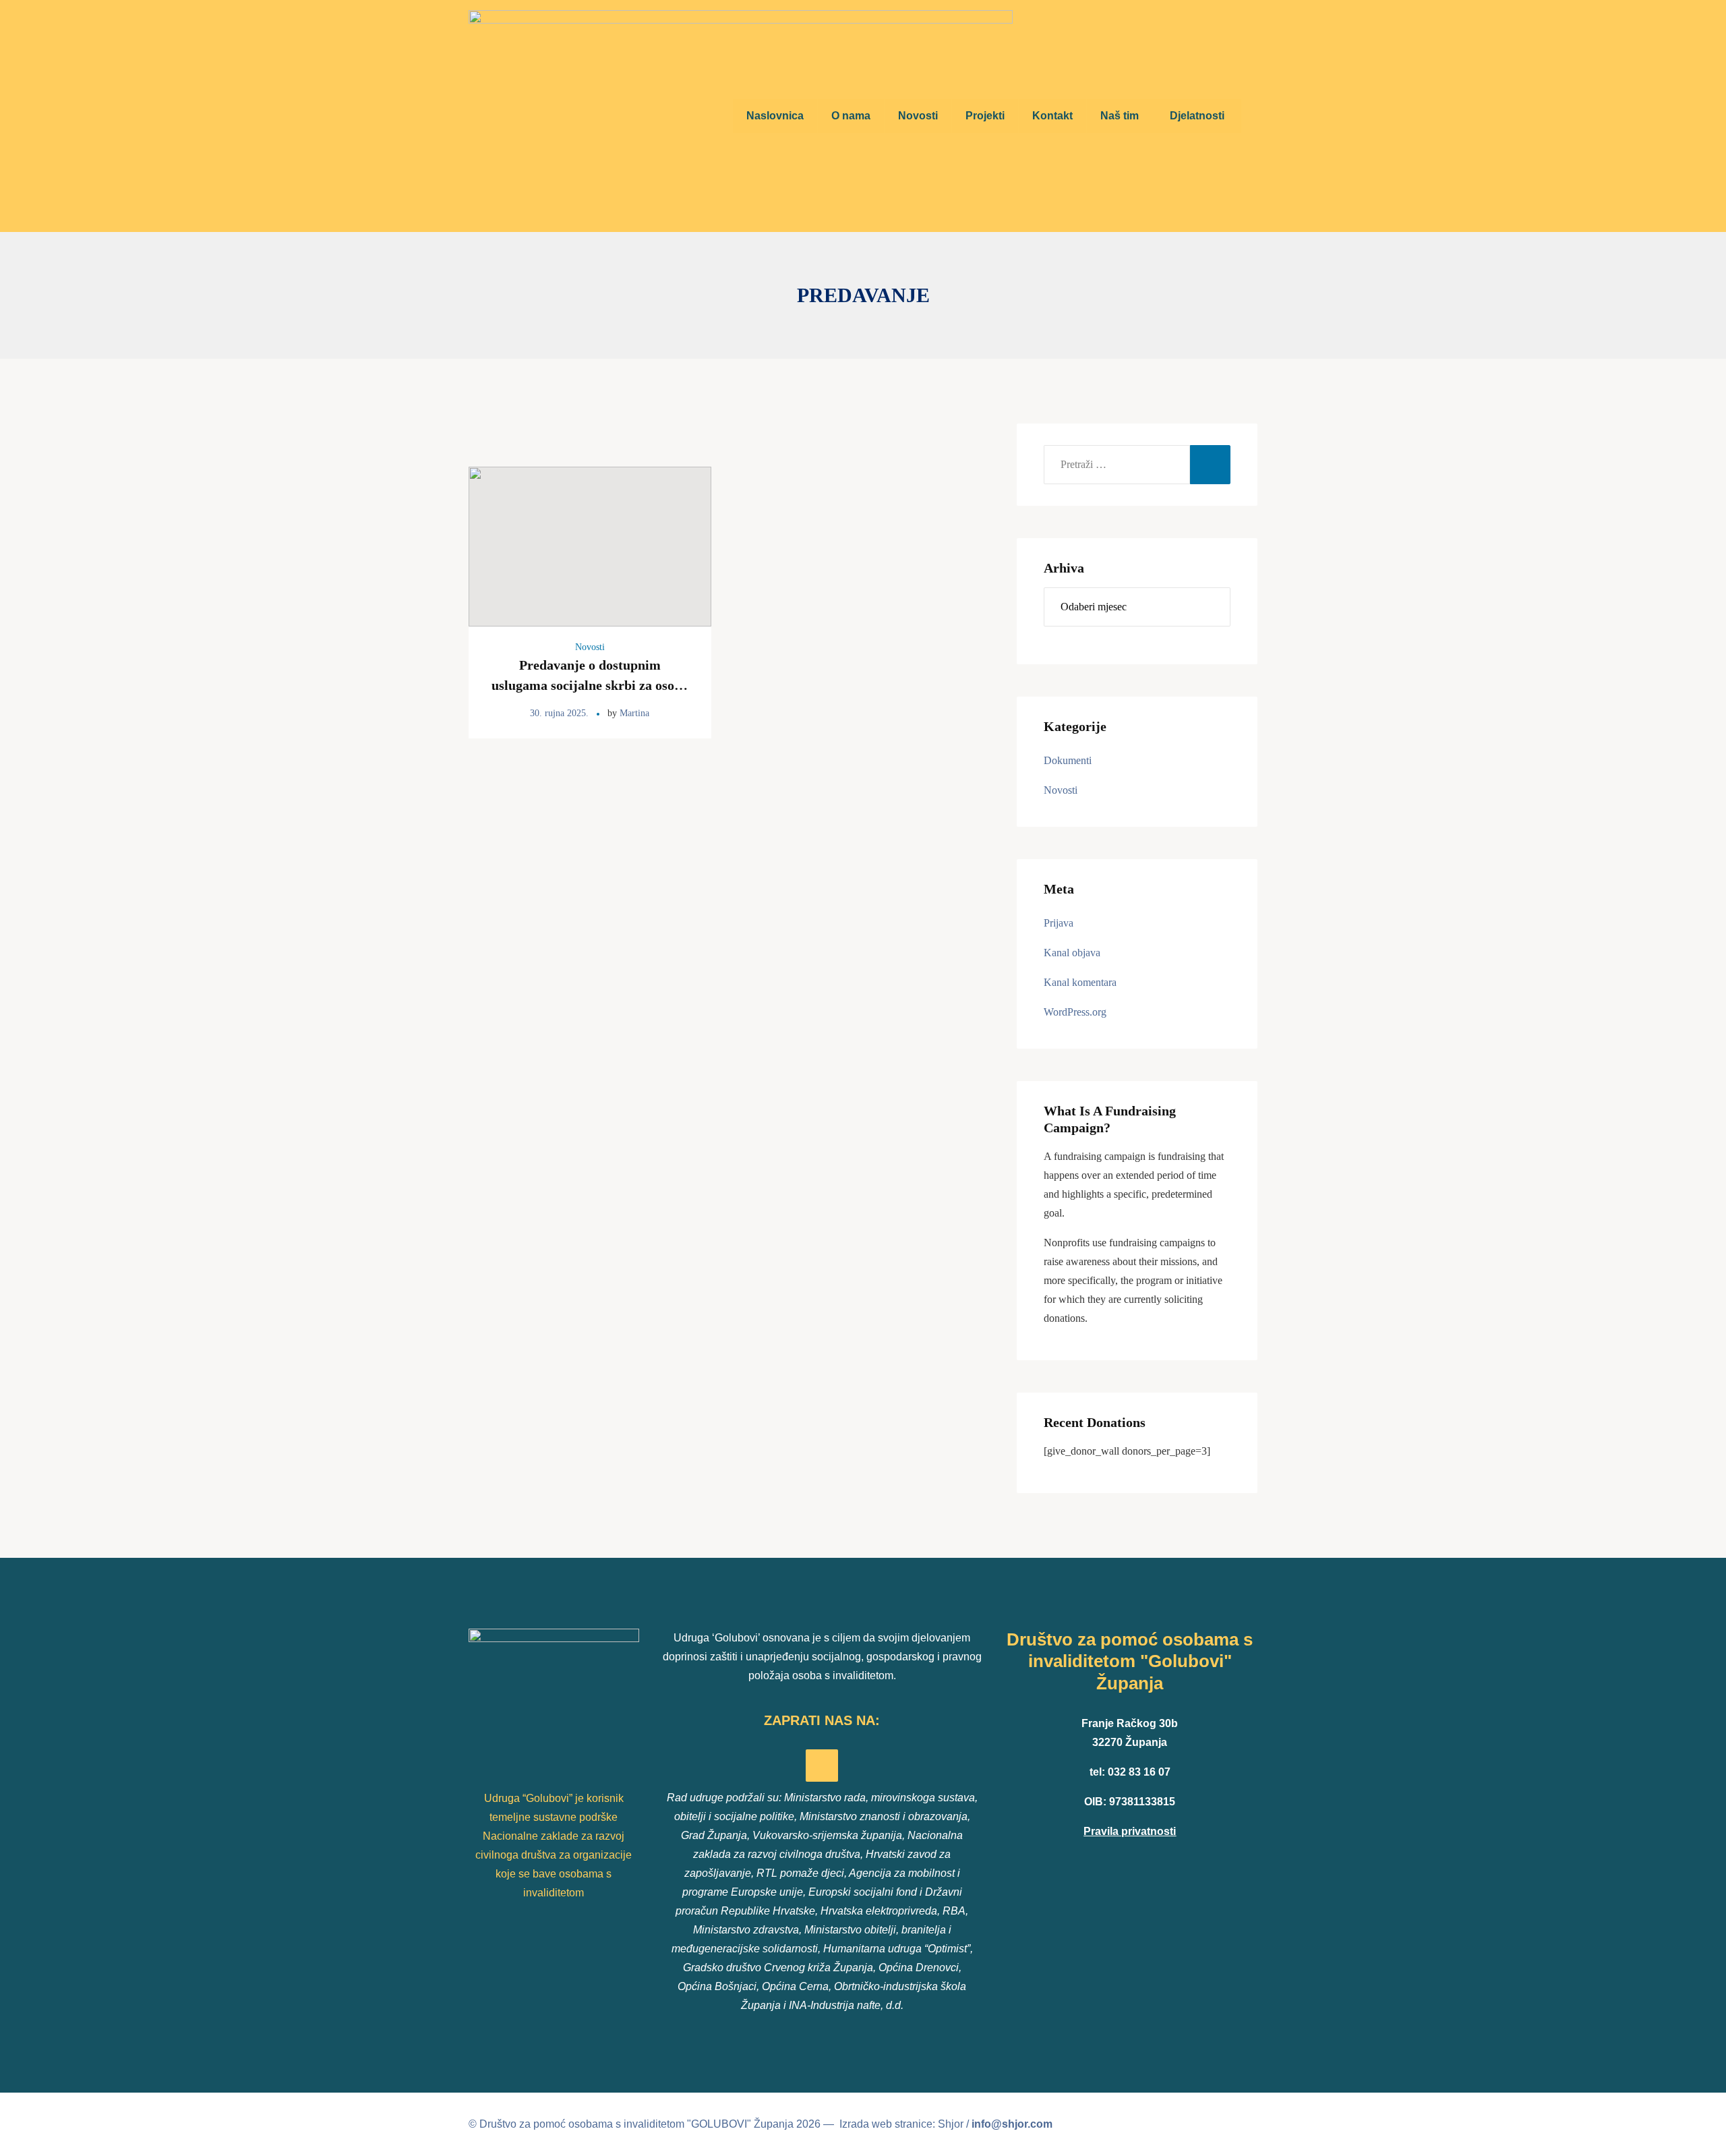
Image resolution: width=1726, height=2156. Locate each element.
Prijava (1059, 923)
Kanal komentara (1080, 982)
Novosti (590, 647)
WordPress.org (1075, 1012)
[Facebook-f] (822, 1766)
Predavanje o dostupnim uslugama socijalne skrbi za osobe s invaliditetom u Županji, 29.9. (590, 685)
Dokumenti (1068, 760)
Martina (634, 713)
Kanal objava (1072, 953)
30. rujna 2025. (559, 713)
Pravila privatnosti (1130, 1831)
